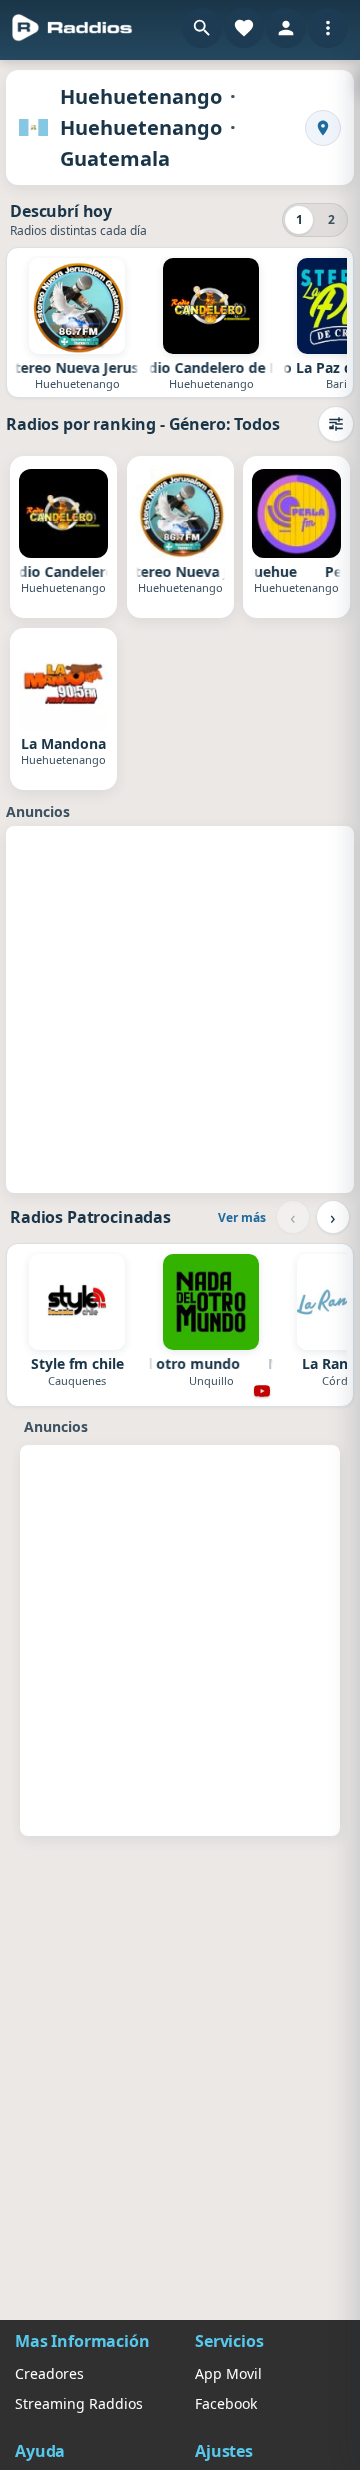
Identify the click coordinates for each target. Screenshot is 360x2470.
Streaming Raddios (79, 2403)
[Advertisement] (180, 1007)
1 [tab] (299, 219)
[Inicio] (72, 28)
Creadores (49, 2373)
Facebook (226, 2403)
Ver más (242, 1217)
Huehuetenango (141, 96)
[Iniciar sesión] (286, 28)
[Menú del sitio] (328, 28)
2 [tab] (331, 219)
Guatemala (115, 158)
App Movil (228, 2373)
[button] (202, 28)
